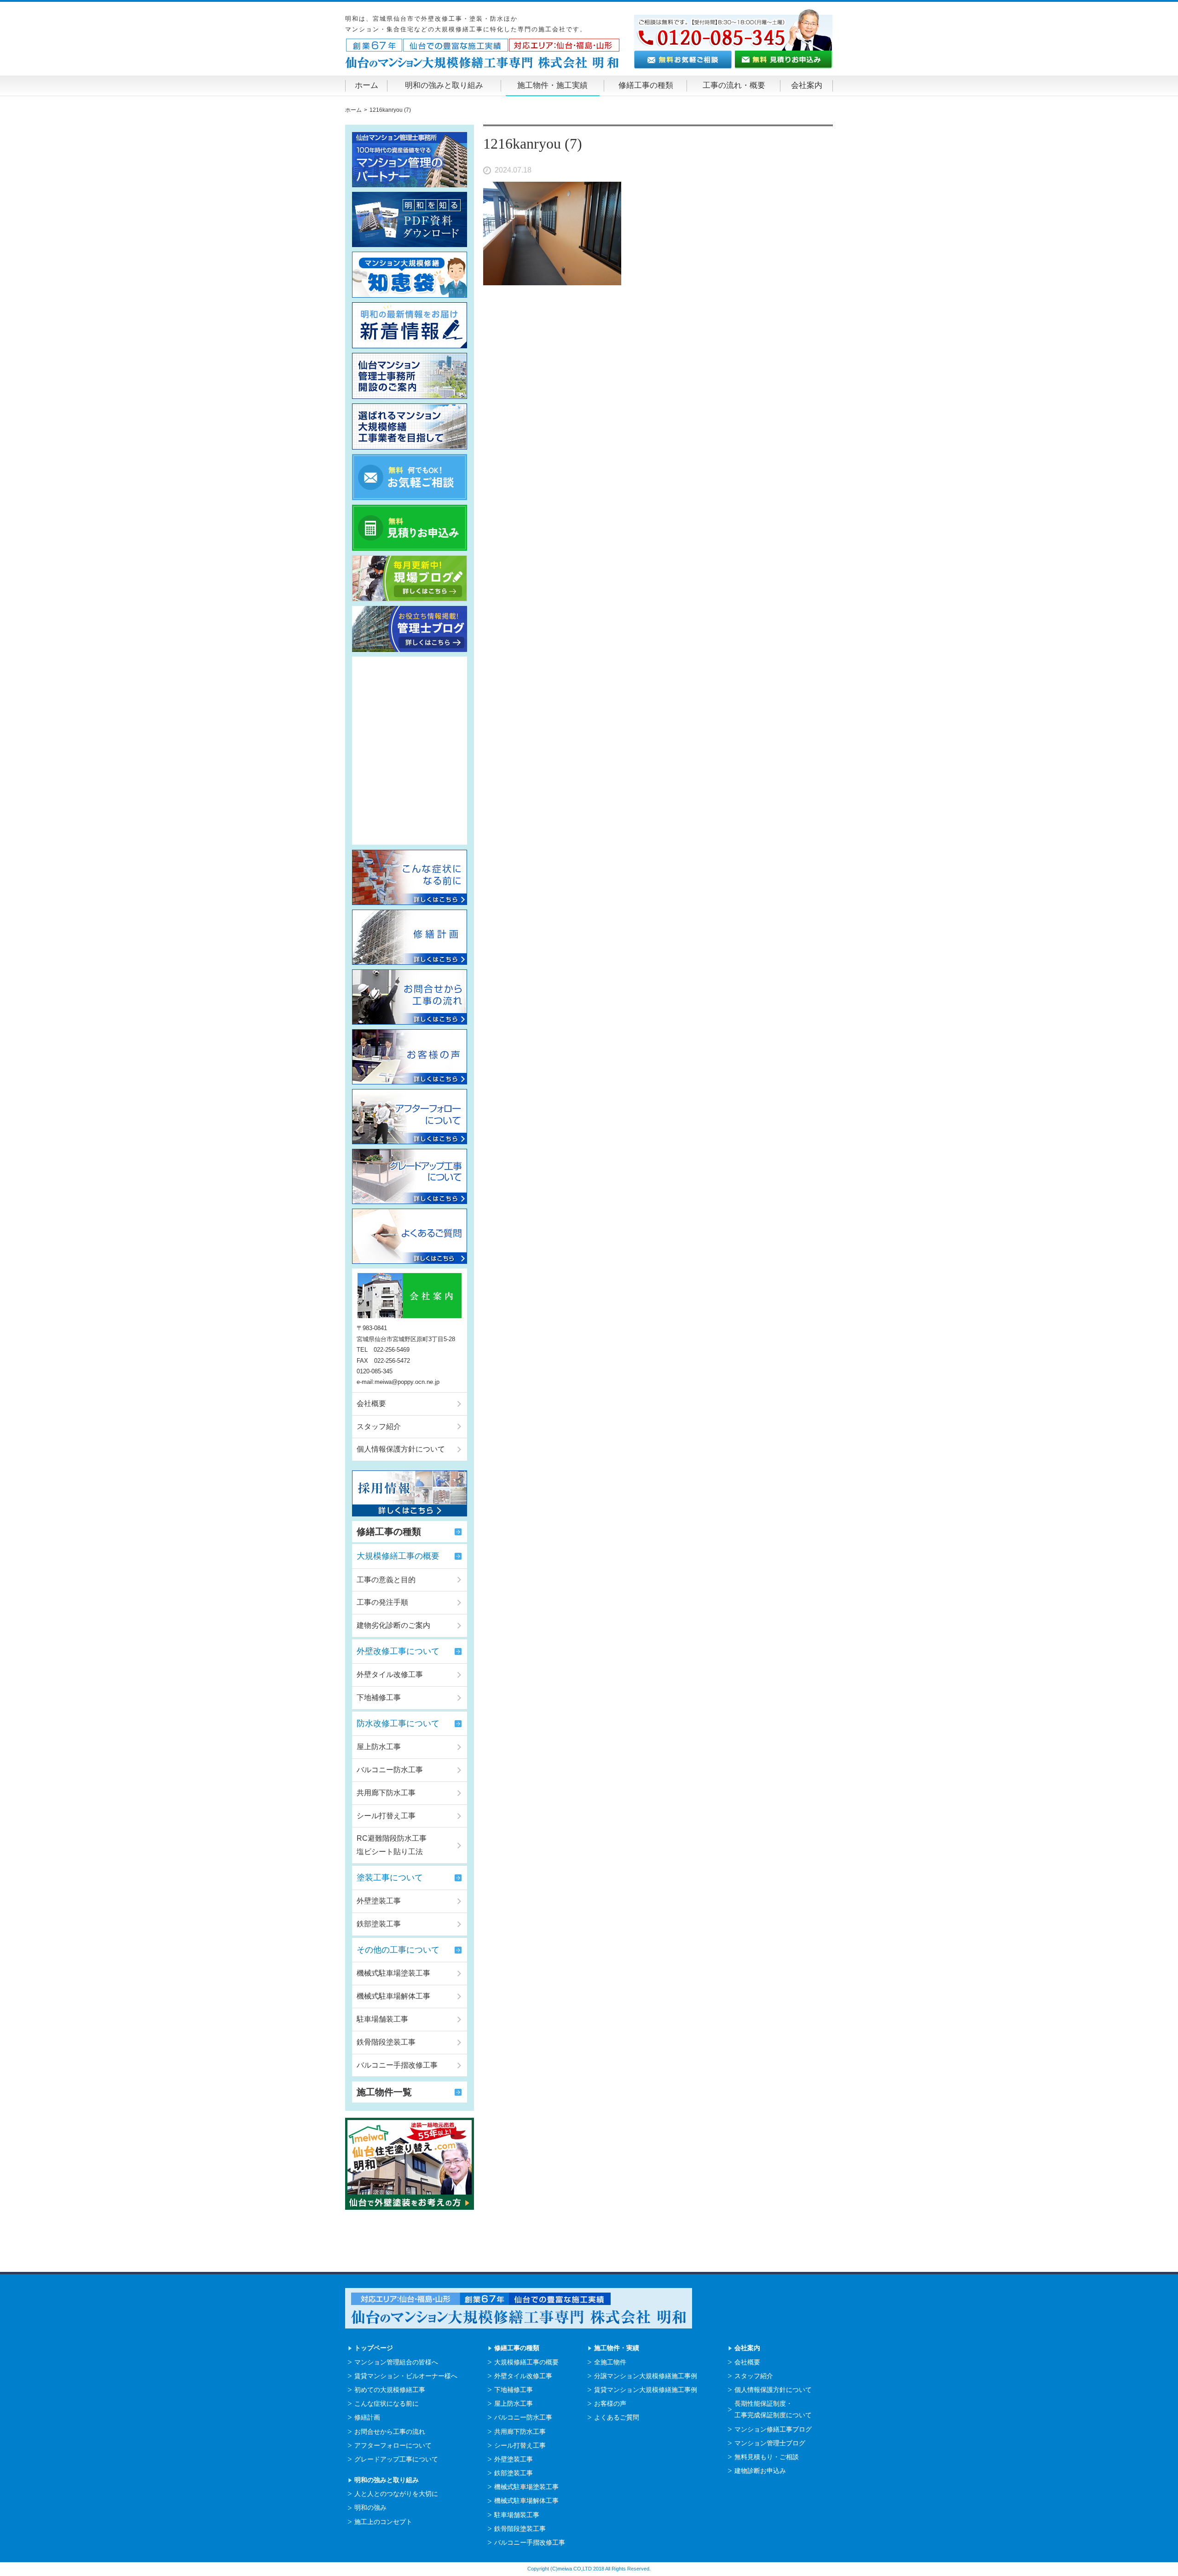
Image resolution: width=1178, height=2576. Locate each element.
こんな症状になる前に (387, 2403)
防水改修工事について (398, 1723)
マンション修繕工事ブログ (773, 2429)
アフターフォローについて (393, 2445)
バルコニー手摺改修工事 (397, 2065)
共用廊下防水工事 (386, 1793)
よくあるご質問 (617, 2417)
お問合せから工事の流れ (390, 2432)
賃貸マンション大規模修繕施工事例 (646, 2390)
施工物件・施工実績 (552, 85)
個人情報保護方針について (401, 1449)
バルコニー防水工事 (390, 1770)
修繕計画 (367, 2417)
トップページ (374, 2348)
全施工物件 (610, 2362)
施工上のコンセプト (383, 2522)
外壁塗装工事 (379, 1901)
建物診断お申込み (760, 2471)
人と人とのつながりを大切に (396, 2494)
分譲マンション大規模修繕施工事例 (646, 2376)
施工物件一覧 (384, 2092)
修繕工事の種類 (646, 85)
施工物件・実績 (617, 2348)
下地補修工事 (379, 1697)
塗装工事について (390, 1878)
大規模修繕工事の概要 (398, 1556)
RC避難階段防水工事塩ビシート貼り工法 (392, 1845)
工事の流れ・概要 (734, 85)
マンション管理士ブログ (770, 2443)
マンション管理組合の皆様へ (396, 2362)
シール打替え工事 (386, 1816)
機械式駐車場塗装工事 (393, 1973)
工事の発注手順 (382, 1602)
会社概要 (371, 1403)
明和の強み (370, 2507)
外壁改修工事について (398, 1651)
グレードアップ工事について (396, 2459)
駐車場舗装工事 (382, 2019)
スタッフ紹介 (379, 1426)
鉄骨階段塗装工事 (386, 2042)
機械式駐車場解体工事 (393, 1996)
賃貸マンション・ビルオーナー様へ (406, 2376)
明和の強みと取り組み (444, 85)
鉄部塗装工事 (379, 1924)
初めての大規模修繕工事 (390, 2390)
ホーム (367, 85)
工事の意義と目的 (386, 1580)
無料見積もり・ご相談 (767, 2457)
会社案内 (807, 85)
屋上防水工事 (379, 1747)
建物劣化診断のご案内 (393, 1625)
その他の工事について (398, 1950)
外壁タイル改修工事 (390, 1674)
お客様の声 (610, 2403)
